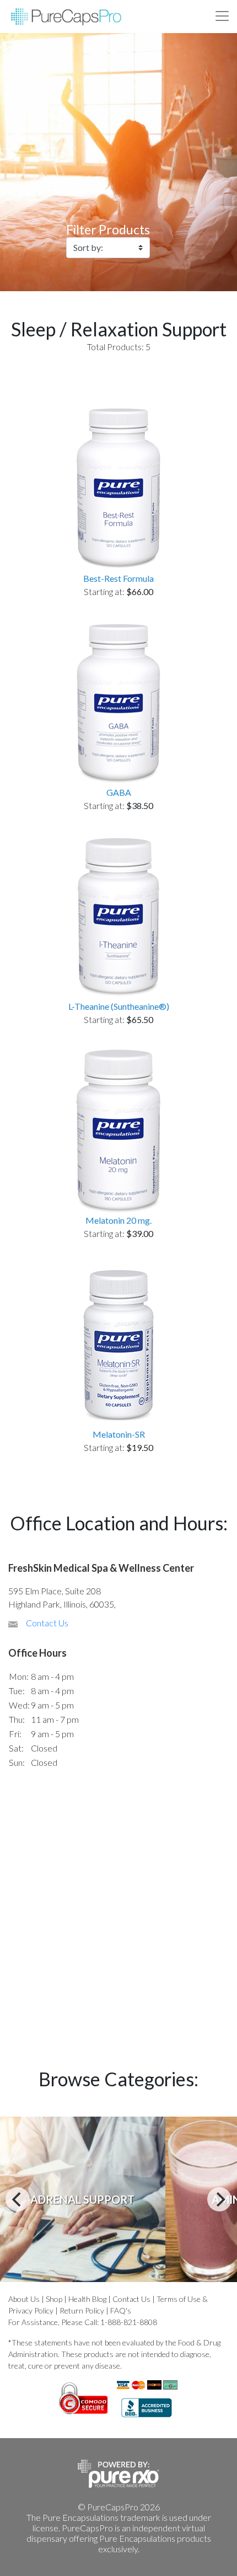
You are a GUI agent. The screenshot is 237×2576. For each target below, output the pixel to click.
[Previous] (18, 2199)
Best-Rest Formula (118, 578)
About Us (24, 2299)
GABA (119, 792)
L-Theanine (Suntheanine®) (119, 1006)
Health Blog (87, 2299)
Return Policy (82, 2310)
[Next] (219, 2199)
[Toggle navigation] (222, 16)
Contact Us (47, 1623)
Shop (54, 2299)
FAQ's (121, 2310)
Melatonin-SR (119, 1434)
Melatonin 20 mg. (118, 1220)
